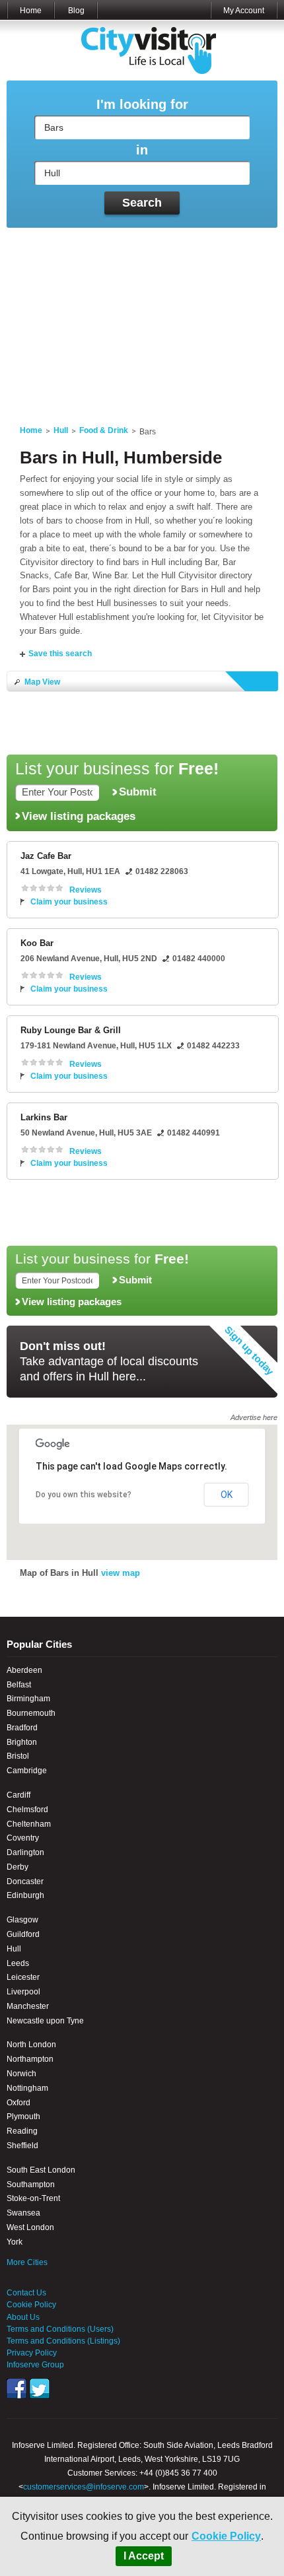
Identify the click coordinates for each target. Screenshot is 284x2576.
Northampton (30, 2059)
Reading (22, 2131)
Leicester (23, 1977)
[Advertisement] (142, 319)
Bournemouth (31, 1713)
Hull (61, 430)
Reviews (86, 890)
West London (30, 2227)
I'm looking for (142, 105)
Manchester (28, 2006)
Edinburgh (25, 1895)
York (15, 2242)
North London (31, 2045)
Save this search (60, 654)
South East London (41, 2170)
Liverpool (23, 1992)
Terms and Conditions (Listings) (63, 2341)
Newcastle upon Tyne (45, 2021)
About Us (23, 2317)
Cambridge (27, 1771)
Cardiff (18, 1795)
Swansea (23, 2213)
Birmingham (28, 1699)
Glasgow (22, 1920)
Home (31, 11)
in (142, 150)
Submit (138, 792)
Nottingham (27, 2088)
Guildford (23, 1934)
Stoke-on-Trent (33, 2198)
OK (227, 1495)
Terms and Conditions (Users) (60, 2329)
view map (121, 1573)
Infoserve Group (35, 2365)
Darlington (25, 1852)
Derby (18, 1867)
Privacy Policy (32, 2353)
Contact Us (26, 2293)
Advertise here (254, 1417)
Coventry (23, 1838)
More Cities (27, 2262)
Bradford (22, 1728)
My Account (244, 11)
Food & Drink (104, 430)
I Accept (144, 2556)
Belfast (19, 1685)
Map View (42, 682)
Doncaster (25, 1881)
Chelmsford (27, 1810)
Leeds (18, 1963)
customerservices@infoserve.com (84, 2487)
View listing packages (79, 816)
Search (142, 203)
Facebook (17, 2389)
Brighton (22, 1742)
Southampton (31, 2185)
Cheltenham (29, 1824)
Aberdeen (24, 1670)
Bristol (18, 1756)
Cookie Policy (226, 2536)
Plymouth (23, 2117)
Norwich (21, 2074)
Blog (76, 11)
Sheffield (22, 2146)
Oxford (18, 2103)
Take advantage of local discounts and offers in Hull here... (109, 1361)
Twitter (40, 2389)
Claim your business (69, 902)
